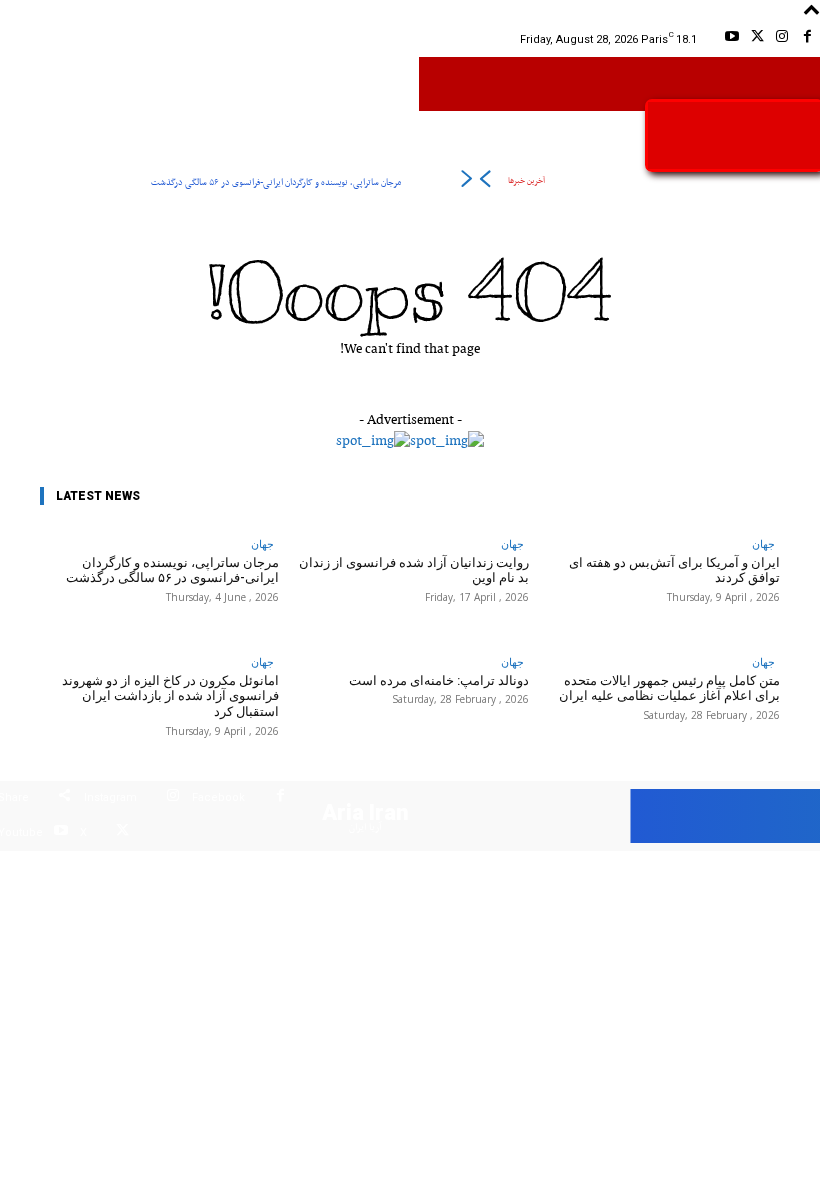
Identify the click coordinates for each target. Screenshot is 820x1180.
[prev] (484, 182)
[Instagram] (782, 39)
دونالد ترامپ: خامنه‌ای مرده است (439, 680)
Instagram (110, 797)
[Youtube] (731, 39)
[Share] (64, 798)
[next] (466, 182)
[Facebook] (807, 39)
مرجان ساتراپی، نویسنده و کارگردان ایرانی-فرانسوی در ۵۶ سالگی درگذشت (276, 182)
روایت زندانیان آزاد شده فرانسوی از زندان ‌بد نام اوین (414, 570)
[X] (756, 39)
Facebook (218, 797)
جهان (262, 543)
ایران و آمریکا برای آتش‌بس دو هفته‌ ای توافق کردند (674, 570)
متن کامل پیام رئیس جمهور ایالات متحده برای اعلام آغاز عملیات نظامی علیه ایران (669, 688)
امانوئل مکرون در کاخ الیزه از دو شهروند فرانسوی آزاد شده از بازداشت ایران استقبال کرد (170, 696)
